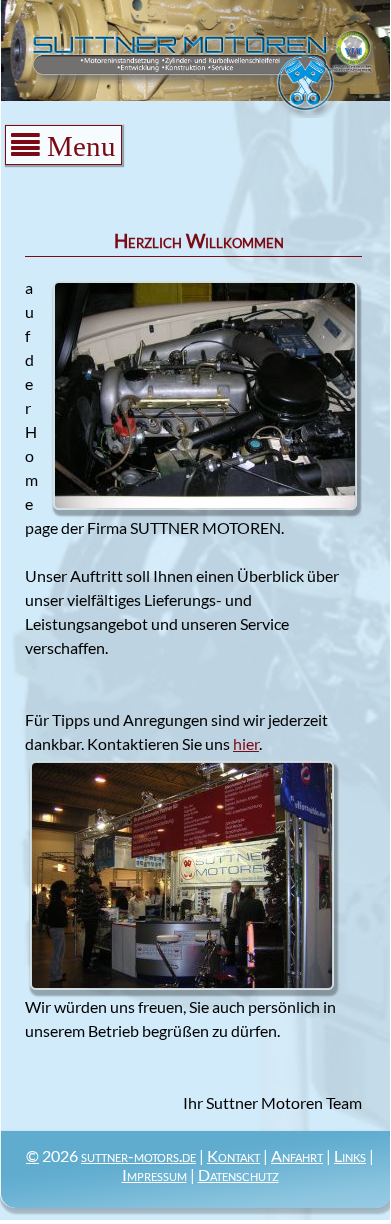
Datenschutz (238, 1174)
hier (246, 743)
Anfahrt (297, 1155)
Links (350, 1155)
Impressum (154, 1174)
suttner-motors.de (138, 1155)
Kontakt (233, 1155)
